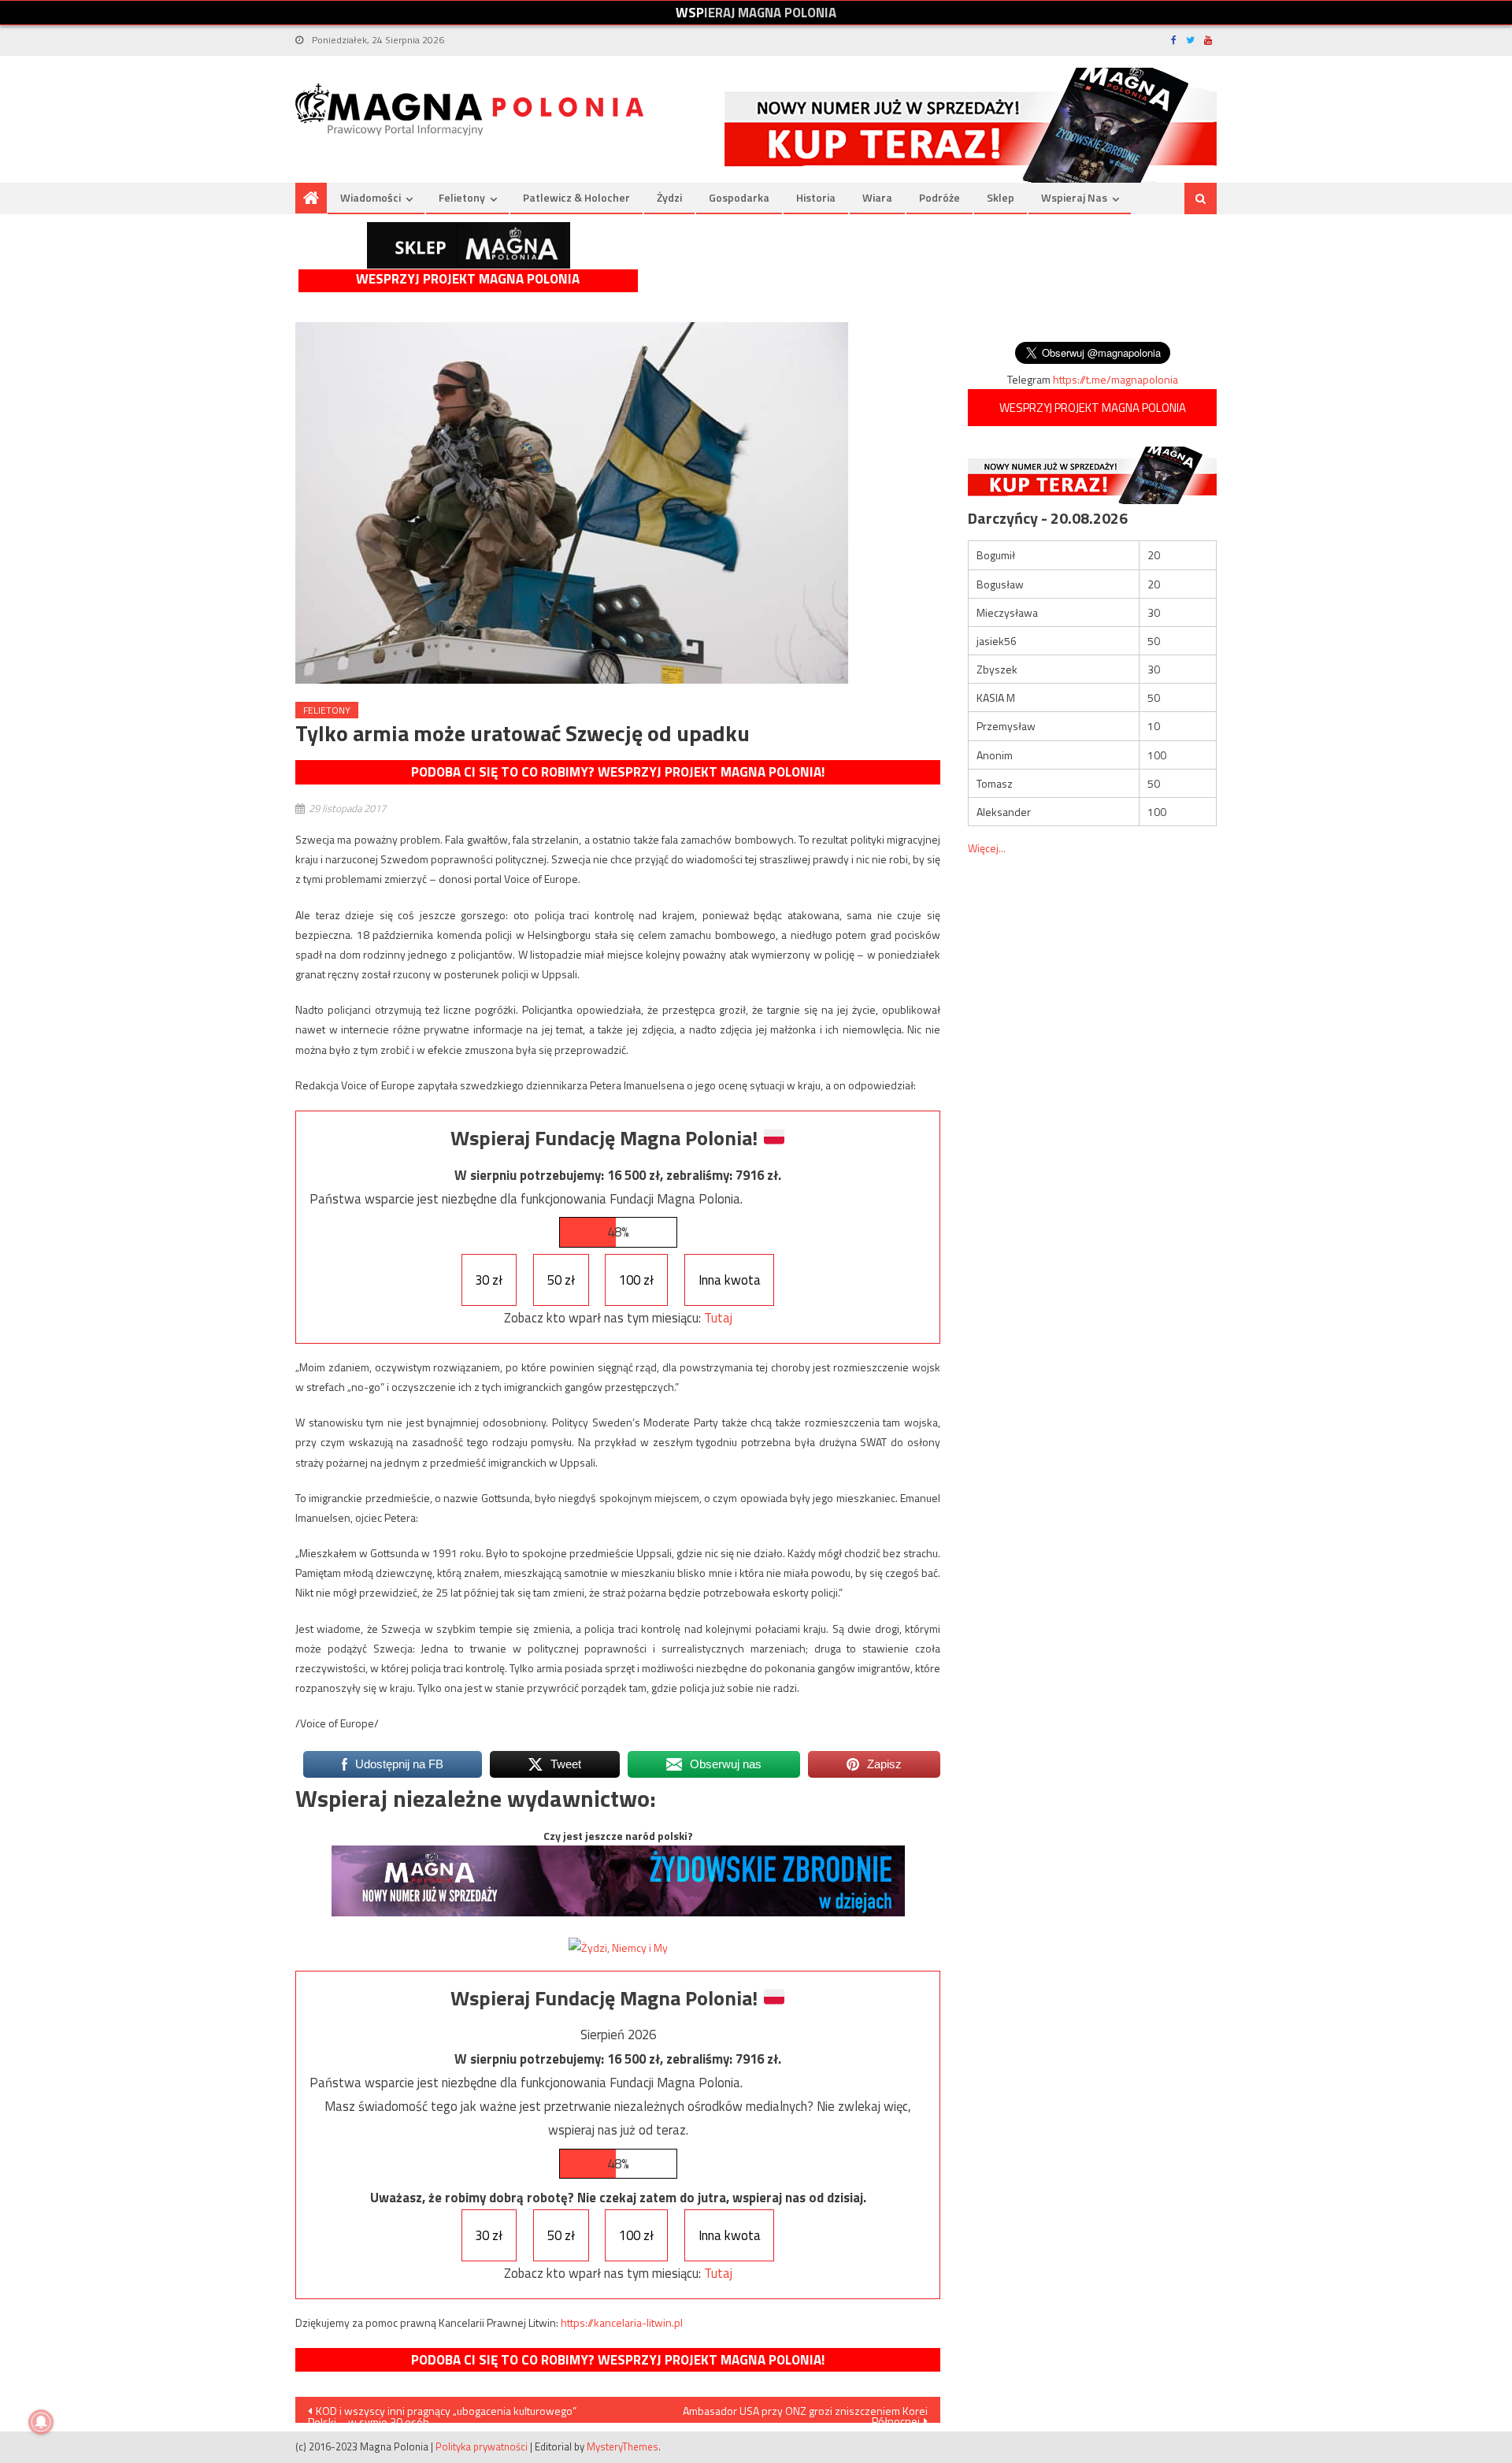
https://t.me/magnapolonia (1115, 379)
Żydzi (669, 197)
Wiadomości (371, 197)
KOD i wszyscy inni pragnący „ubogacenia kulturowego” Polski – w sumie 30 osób (442, 2413)
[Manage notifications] (41, 2422)
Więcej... (987, 848)
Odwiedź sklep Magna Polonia (469, 245)
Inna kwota (730, 1280)
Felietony (462, 197)
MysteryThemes (623, 2446)
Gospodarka (739, 197)
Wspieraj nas (1074, 197)
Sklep (1001, 197)
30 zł (489, 1280)
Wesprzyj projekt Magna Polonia (468, 279)
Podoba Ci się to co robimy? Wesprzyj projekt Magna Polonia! (618, 772)
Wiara (877, 197)
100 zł (636, 1280)
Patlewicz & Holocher (576, 197)
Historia (816, 197)
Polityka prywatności (482, 2446)
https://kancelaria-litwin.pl (622, 2322)
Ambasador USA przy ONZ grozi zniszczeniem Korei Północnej (805, 2413)
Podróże (939, 197)
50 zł (561, 1280)
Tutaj (718, 1318)
